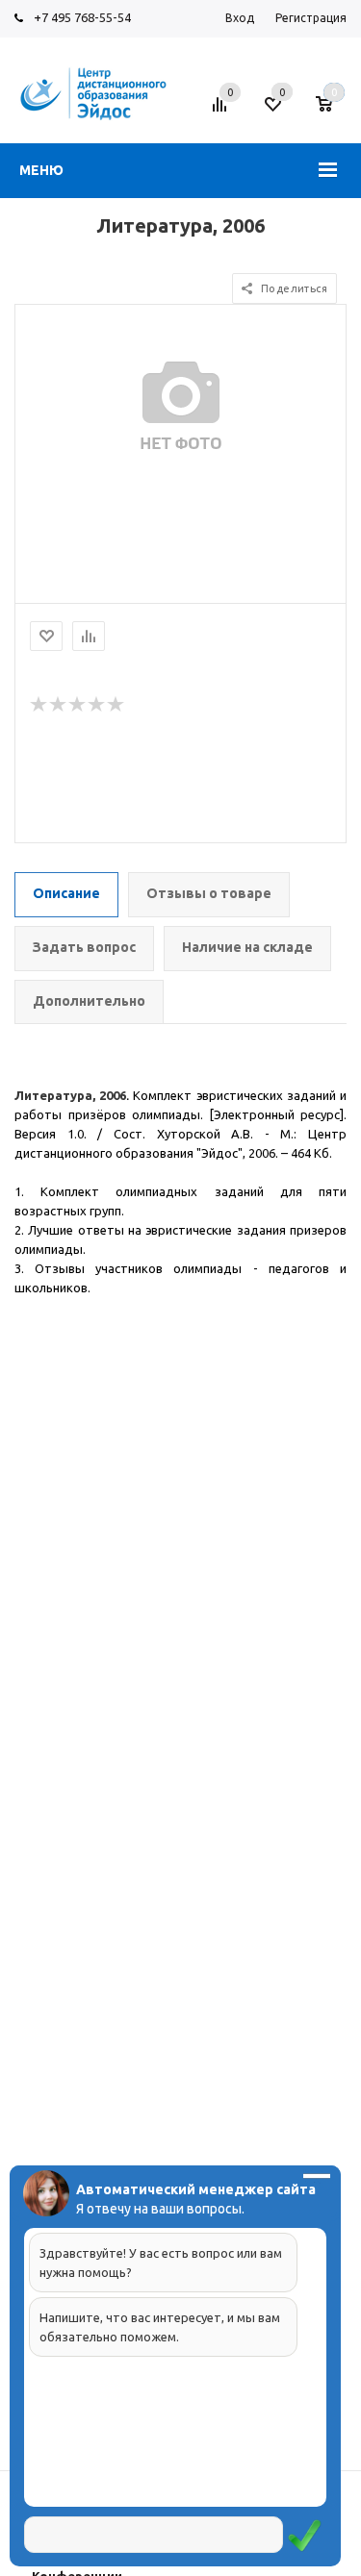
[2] (59, 705)
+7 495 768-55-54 (82, 17)
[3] (78, 705)
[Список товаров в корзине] (334, 112)
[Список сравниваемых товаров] (222, 112)
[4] (97, 705)
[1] (39, 705)
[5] (116, 705)
